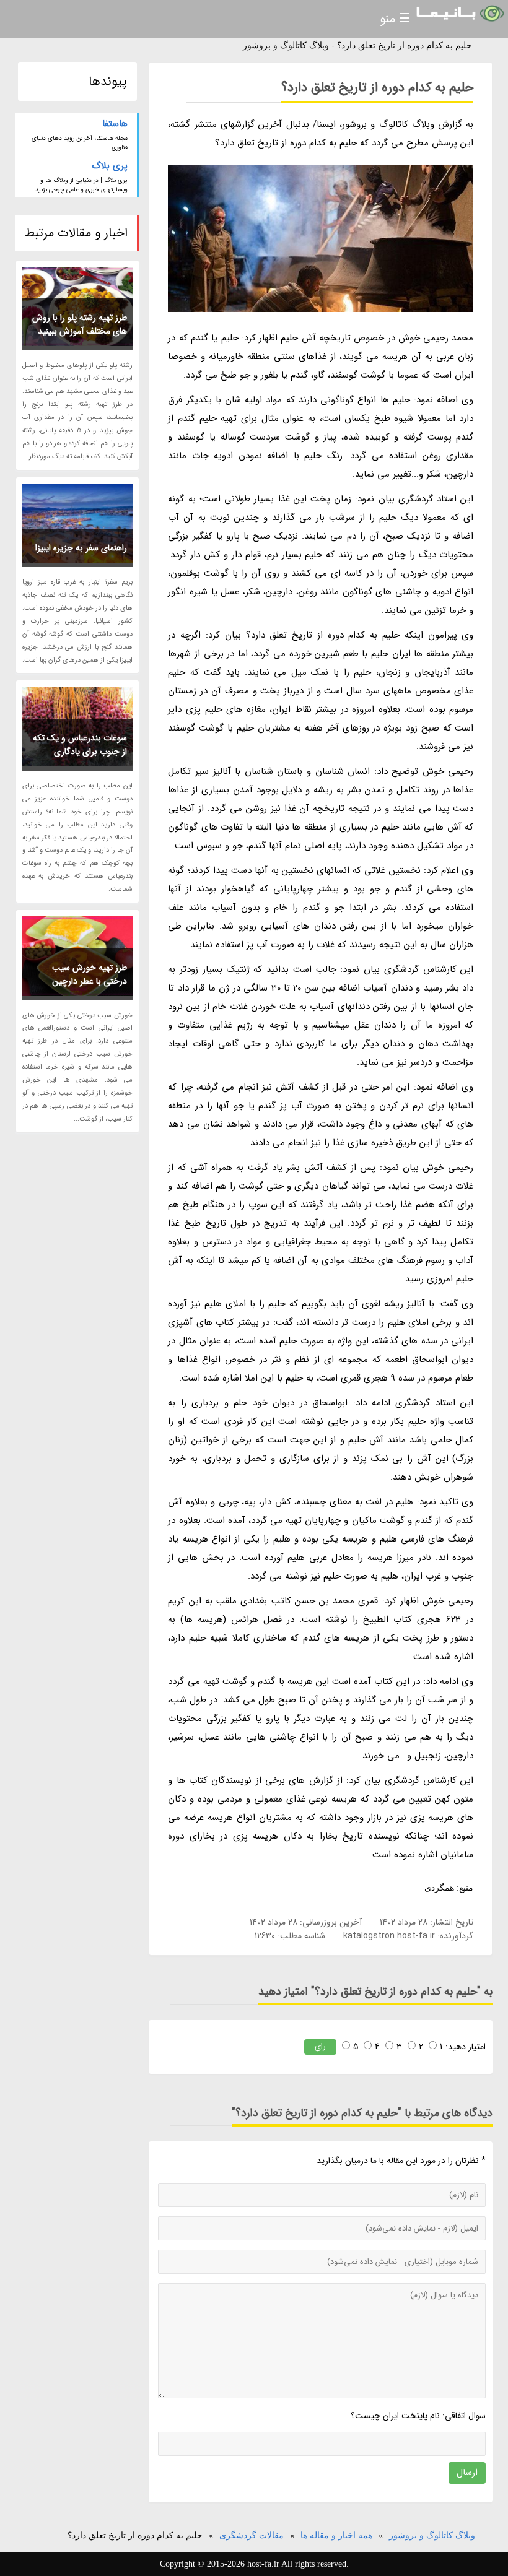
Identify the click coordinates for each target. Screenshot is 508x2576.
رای (320, 2046)
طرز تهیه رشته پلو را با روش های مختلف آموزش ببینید (80, 324)
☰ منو (395, 19)
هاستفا (115, 124)
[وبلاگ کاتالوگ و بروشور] (459, 14)
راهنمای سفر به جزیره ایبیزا (81, 548)
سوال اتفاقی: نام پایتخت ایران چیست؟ (418, 2416)
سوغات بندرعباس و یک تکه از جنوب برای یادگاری (80, 745)
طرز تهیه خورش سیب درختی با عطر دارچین (90, 974)
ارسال (467, 2473)
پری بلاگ (110, 166)
